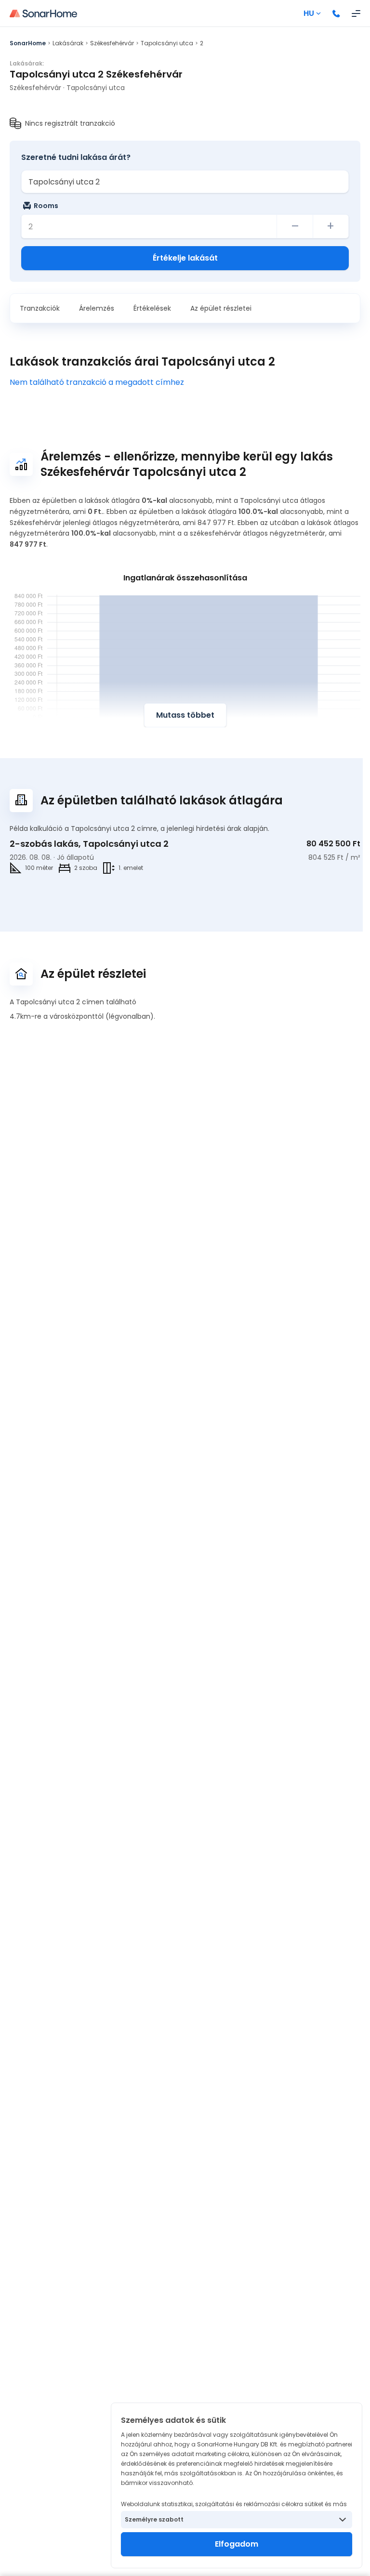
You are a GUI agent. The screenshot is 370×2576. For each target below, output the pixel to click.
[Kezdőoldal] (43, 13)
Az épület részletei (221, 308)
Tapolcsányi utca (167, 43)
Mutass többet (185, 715)
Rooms (46, 206)
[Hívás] (336, 13)
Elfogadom (237, 2544)
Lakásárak (68, 43)
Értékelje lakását (185, 258)
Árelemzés (97, 308)
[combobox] (185, 182)
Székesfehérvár (112, 43)
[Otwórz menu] (356, 13)
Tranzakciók (40, 308)
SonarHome (28, 43)
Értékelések (152, 308)
